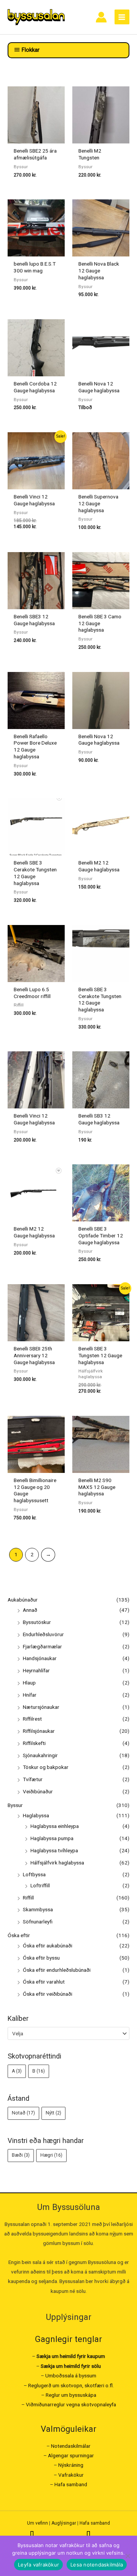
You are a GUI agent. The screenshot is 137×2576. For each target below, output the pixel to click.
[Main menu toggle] (122, 17)
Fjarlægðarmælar (42, 1646)
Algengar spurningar (71, 2455)
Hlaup (29, 1683)
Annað (30, 1610)
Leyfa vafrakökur (38, 2565)
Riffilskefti (34, 1743)
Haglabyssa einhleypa (55, 1826)
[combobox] (68, 2033)
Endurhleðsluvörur (43, 1634)
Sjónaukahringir (40, 1755)
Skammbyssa (38, 1909)
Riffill (28, 1898)
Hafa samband (71, 2484)
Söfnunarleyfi (38, 1922)
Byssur (15, 1805)
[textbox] (65, 2033)
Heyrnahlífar (36, 1670)
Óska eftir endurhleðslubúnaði (57, 1970)
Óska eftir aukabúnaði (48, 1946)
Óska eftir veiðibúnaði (48, 1994)
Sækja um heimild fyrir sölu (71, 2366)
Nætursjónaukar (41, 1707)
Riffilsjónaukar (39, 1731)
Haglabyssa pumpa (52, 1838)
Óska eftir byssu (41, 1958)
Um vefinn (37, 2523)
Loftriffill (40, 1885)
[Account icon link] (101, 17)
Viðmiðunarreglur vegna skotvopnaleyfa (71, 2404)
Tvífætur (33, 1779)
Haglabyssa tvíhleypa (54, 1850)
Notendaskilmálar (71, 2446)
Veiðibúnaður (38, 1791)
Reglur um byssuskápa (71, 2395)
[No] (127, 2556)
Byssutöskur (37, 1622)
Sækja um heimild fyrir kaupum (71, 2356)
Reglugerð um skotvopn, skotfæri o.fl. (71, 2385)
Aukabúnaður (23, 1600)
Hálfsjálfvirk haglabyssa (57, 1863)
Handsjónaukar (40, 1658)
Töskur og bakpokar (46, 1767)
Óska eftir (19, 1935)
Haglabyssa (36, 1815)
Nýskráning (71, 2465)
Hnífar (30, 1695)
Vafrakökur (71, 2475)
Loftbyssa (34, 1874)
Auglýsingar (64, 2523)
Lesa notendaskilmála (97, 2565)
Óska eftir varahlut (44, 1982)
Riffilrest (32, 1719)
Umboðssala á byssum (71, 2375)
